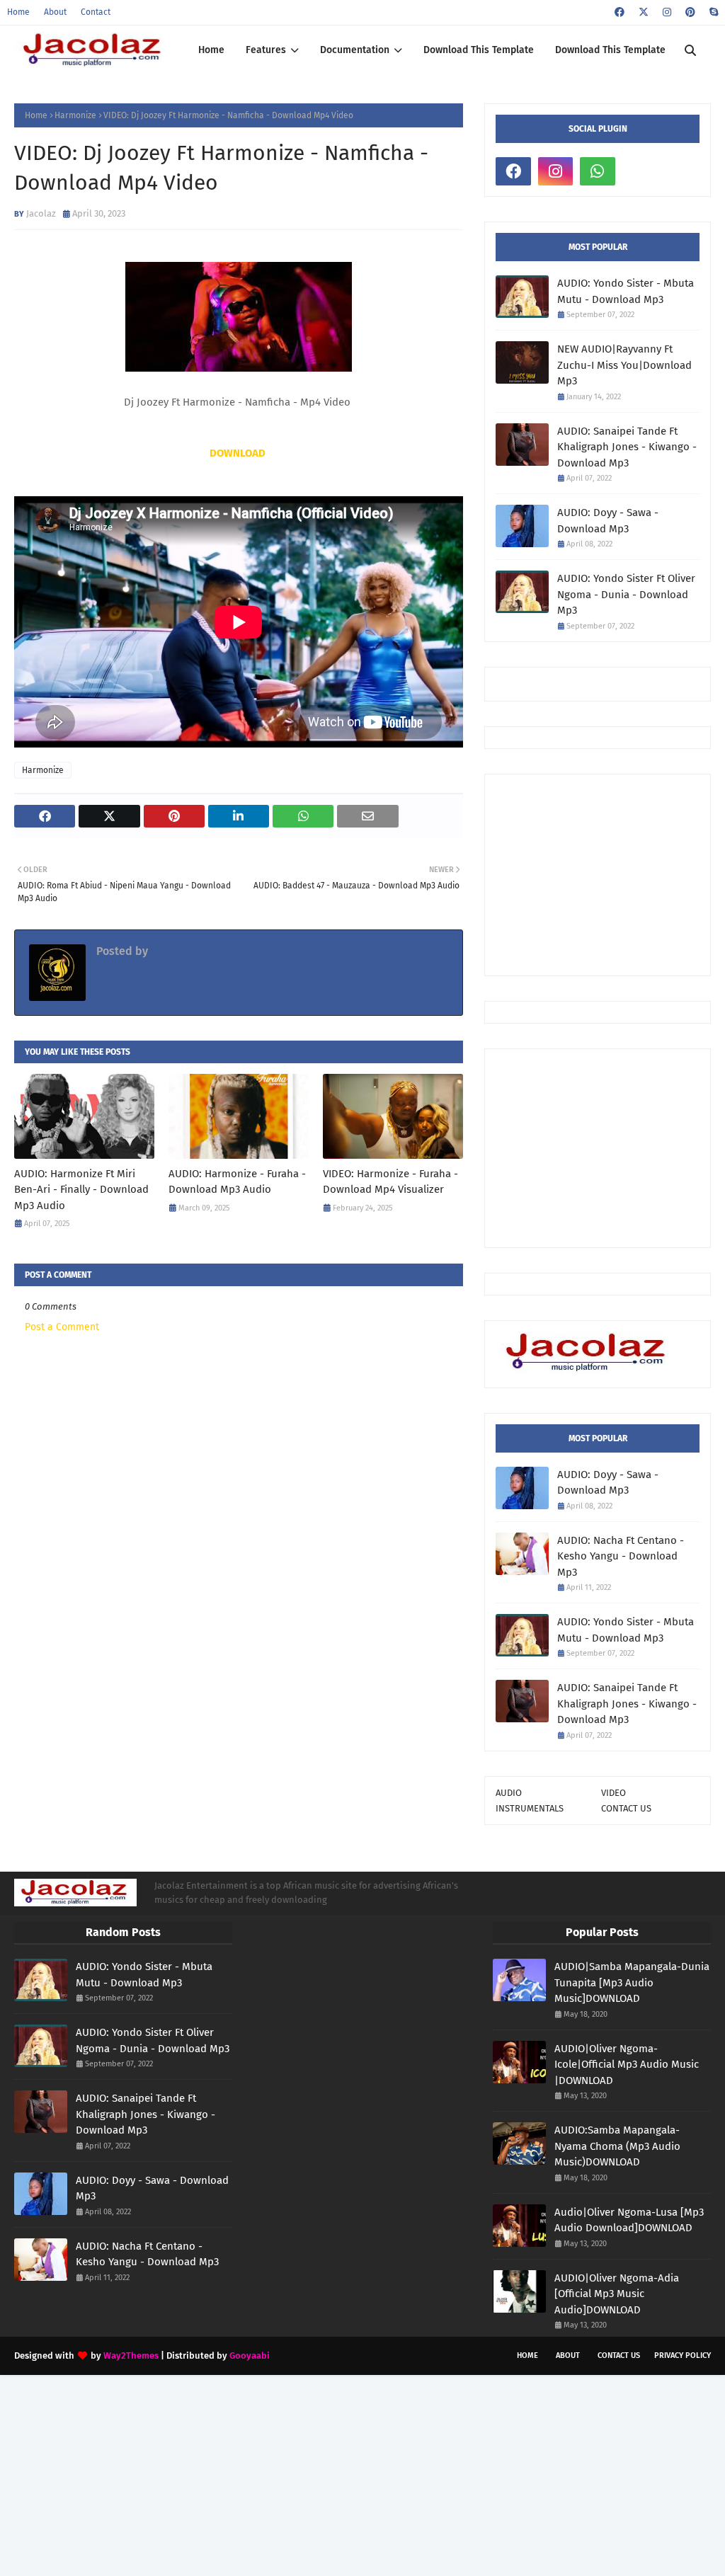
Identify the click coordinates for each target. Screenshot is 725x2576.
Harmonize (75, 115)
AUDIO (509, 1793)
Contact (96, 12)
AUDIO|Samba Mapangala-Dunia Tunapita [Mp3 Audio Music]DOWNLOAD (632, 1982)
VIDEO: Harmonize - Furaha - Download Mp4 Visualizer (390, 1182)
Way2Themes (131, 2355)
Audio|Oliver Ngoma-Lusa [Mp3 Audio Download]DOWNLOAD (629, 2220)
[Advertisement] (610, 874)
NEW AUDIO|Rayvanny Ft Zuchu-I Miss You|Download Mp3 (624, 365)
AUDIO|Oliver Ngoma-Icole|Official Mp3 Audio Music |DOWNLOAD (627, 2065)
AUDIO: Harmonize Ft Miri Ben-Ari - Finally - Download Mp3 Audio (81, 1190)
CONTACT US (626, 1808)
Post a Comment (62, 1327)
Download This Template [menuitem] (479, 50)
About (55, 12)
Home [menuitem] (211, 50)
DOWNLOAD (238, 453)
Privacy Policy (683, 2355)
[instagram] (667, 12)
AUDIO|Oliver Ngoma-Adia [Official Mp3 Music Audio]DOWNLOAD (617, 2294)
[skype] (712, 12)
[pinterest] (690, 12)
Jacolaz (41, 213)
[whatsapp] (598, 171)
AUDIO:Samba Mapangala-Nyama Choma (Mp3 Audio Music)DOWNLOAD (617, 2146)
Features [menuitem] (266, 50)
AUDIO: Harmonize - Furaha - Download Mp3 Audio (237, 1182)
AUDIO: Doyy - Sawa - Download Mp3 (608, 521)
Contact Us (619, 2355)
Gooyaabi (250, 2355)
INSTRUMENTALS (530, 1808)
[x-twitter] (644, 12)
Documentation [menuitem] (355, 50)
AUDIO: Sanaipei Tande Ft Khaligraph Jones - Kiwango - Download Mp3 (627, 447)
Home (18, 12)
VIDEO (613, 1793)
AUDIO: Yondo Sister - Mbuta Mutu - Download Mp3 (626, 291)
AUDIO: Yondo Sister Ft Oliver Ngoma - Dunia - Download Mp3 (626, 594)
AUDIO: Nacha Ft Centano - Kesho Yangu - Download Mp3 (621, 1556)
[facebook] (620, 12)
